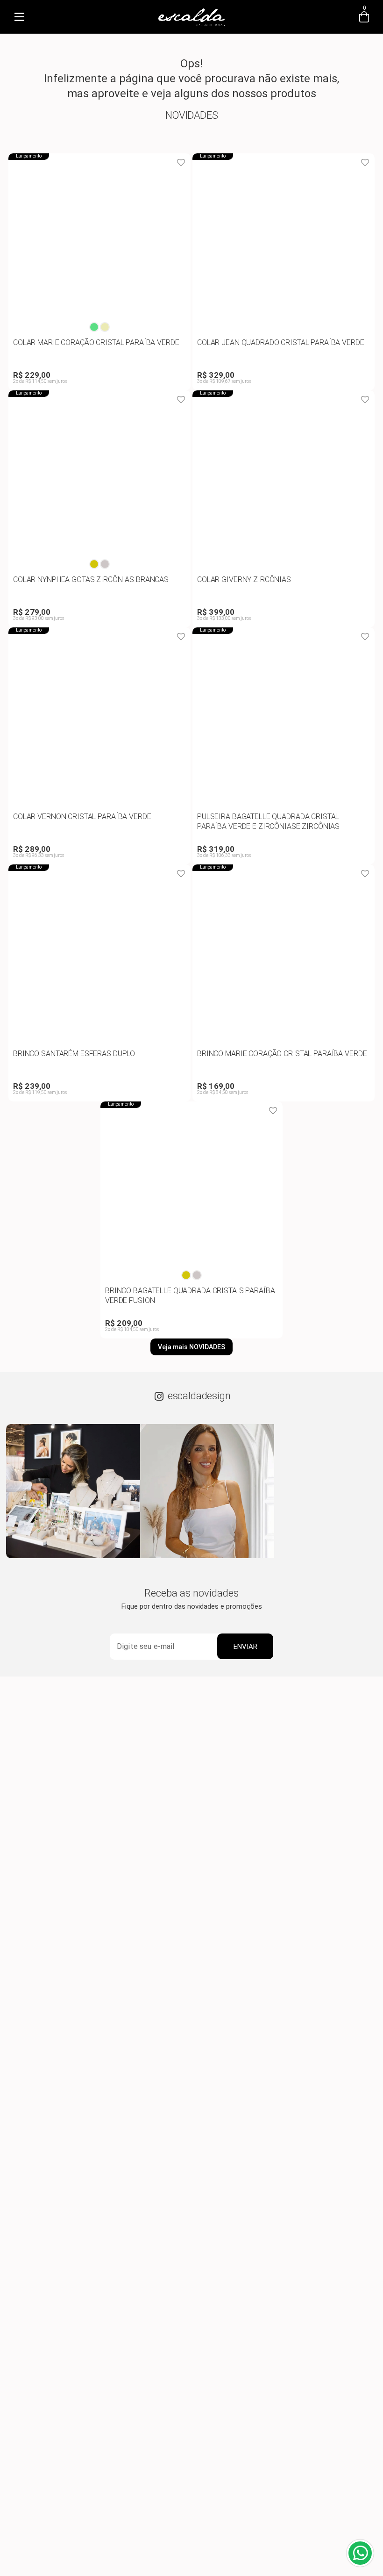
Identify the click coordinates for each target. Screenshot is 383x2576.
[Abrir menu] (19, 17)
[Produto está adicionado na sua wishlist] (181, 163)
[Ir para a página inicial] (191, 26)
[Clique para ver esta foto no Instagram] (73, 1491)
